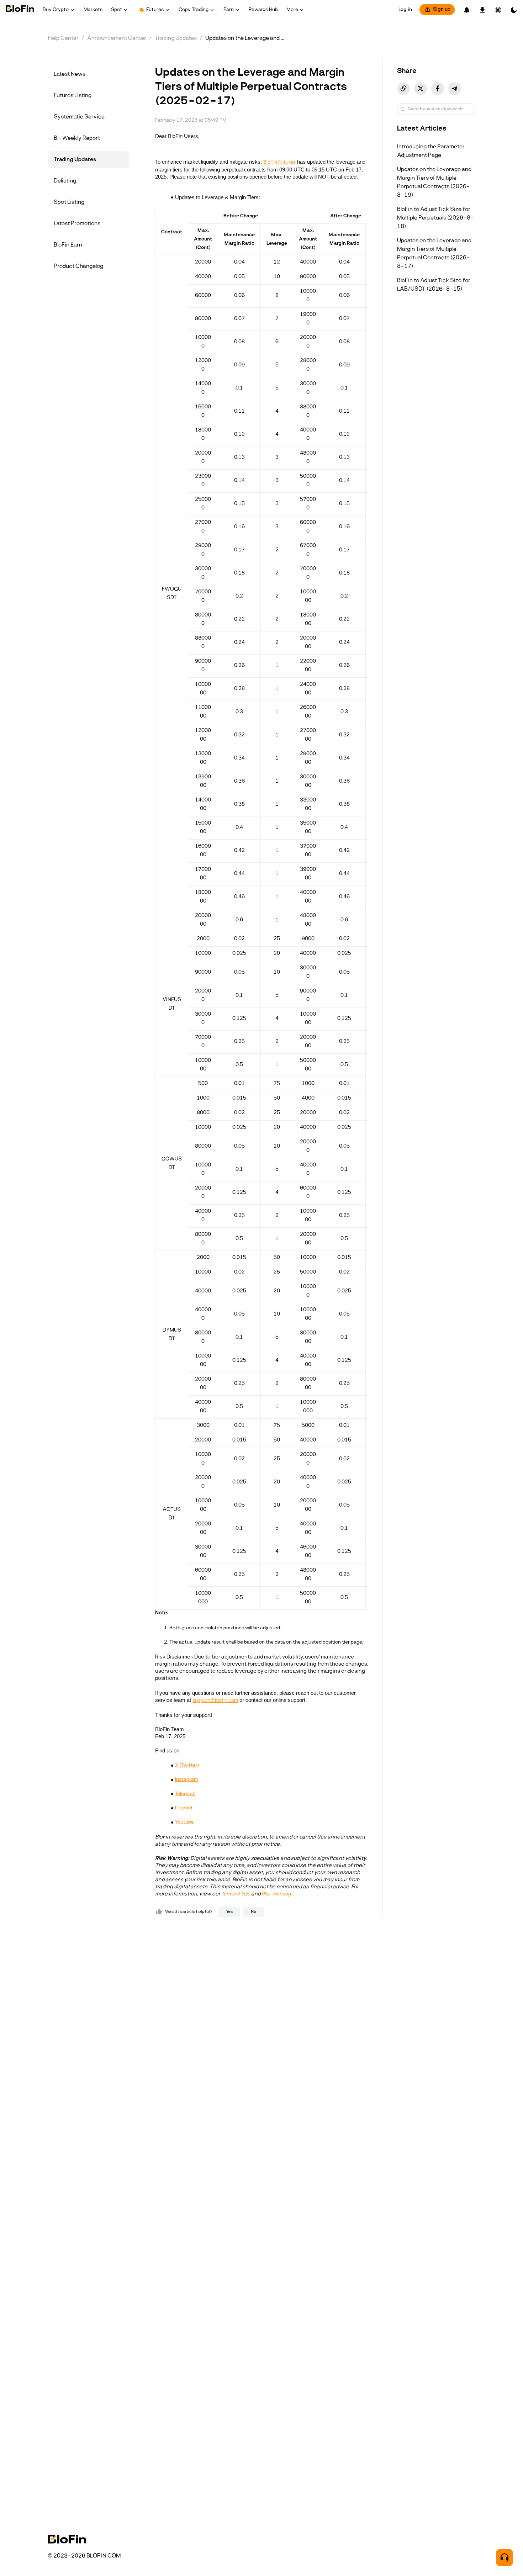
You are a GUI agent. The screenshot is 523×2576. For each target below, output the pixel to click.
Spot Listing (69, 202)
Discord (184, 1808)
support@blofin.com (215, 1701)
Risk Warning (276, 1894)
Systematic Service (79, 117)
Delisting (65, 181)
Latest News (70, 74)
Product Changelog (78, 266)
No (253, 1912)
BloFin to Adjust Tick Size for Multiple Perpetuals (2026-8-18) (435, 218)
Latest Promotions (77, 224)
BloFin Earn (68, 245)
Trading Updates (176, 38)
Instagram (186, 1780)
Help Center (63, 38)
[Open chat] (504, 2558)
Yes (229, 1912)
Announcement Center (117, 38)
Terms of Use (236, 1894)
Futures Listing (73, 96)
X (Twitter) (187, 1765)
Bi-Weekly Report (77, 138)
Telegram (185, 1794)
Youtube (184, 1822)
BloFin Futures (279, 162)
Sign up (442, 9)
